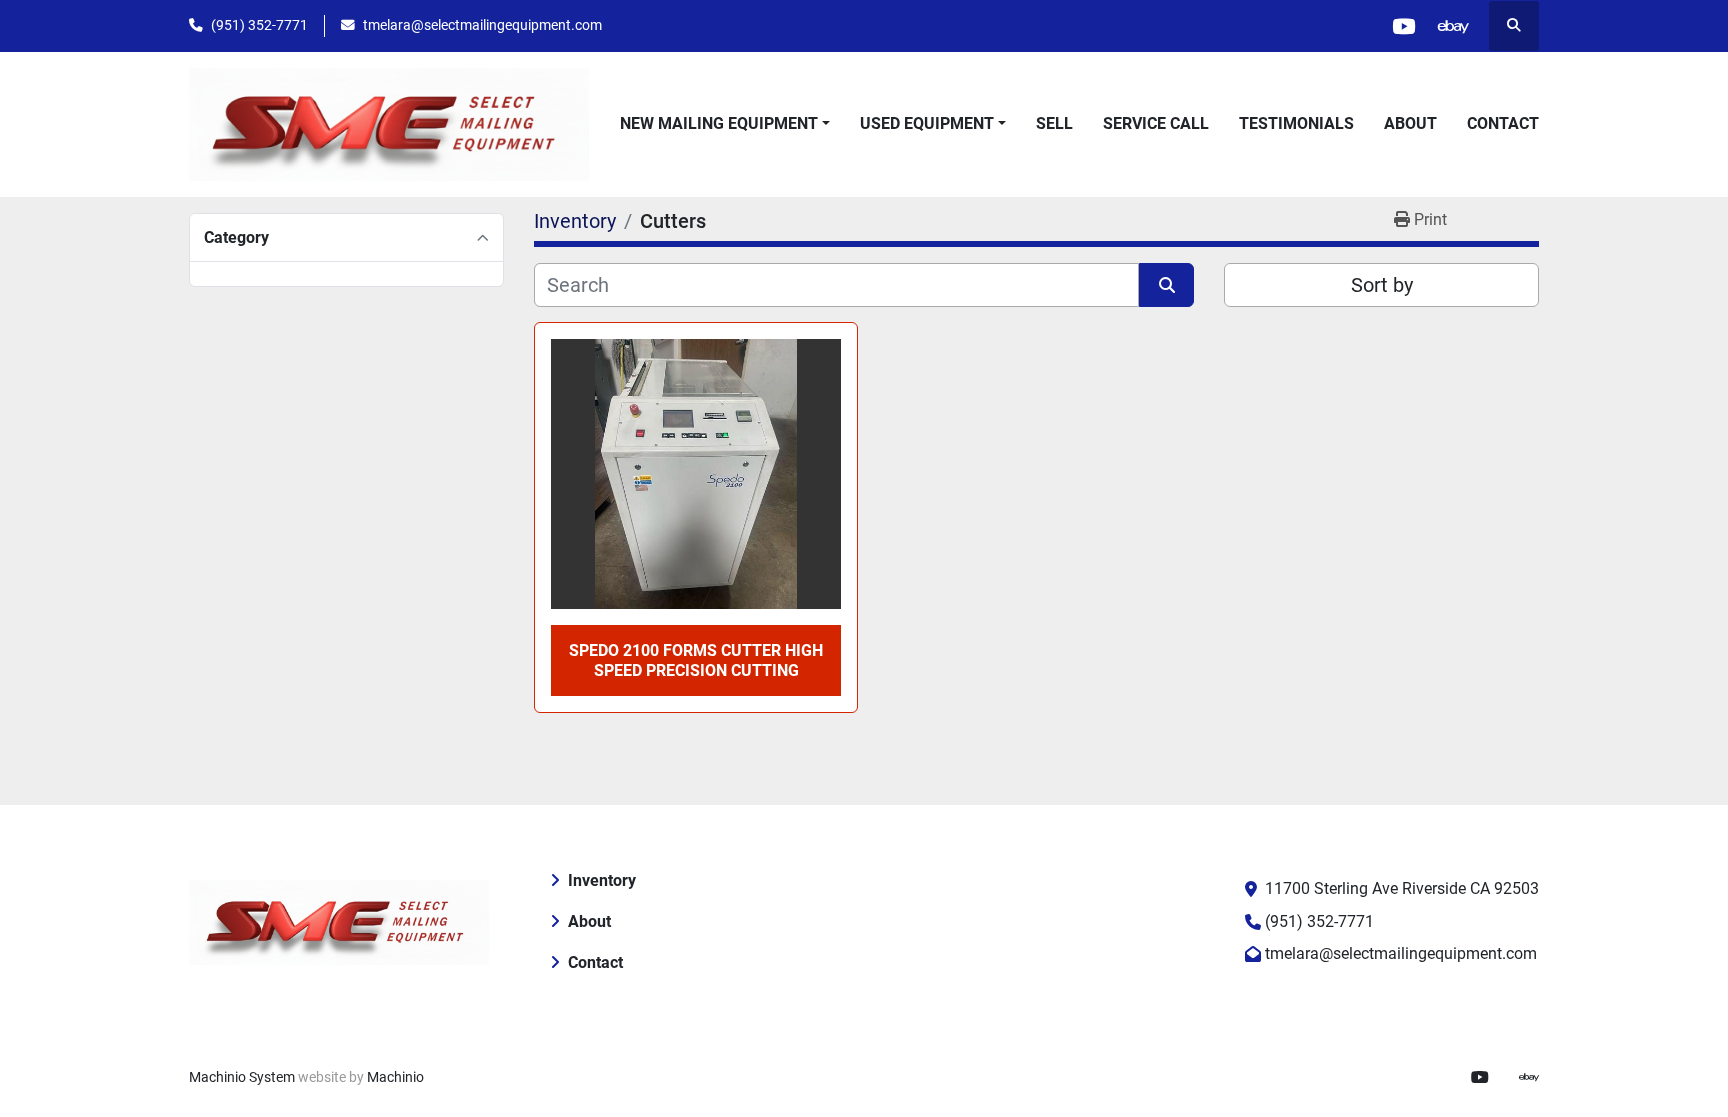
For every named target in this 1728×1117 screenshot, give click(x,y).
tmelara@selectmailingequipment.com (482, 25)
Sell (1054, 123)
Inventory (602, 880)
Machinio (395, 1077)
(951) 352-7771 (259, 25)
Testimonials (1296, 123)
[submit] (1166, 285)
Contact (1503, 123)
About (1410, 123)
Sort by (1382, 285)
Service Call (1156, 123)
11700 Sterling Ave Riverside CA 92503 (1402, 888)
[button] (725, 124)
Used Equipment (927, 123)
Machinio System (242, 1077)
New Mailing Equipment (719, 123)
